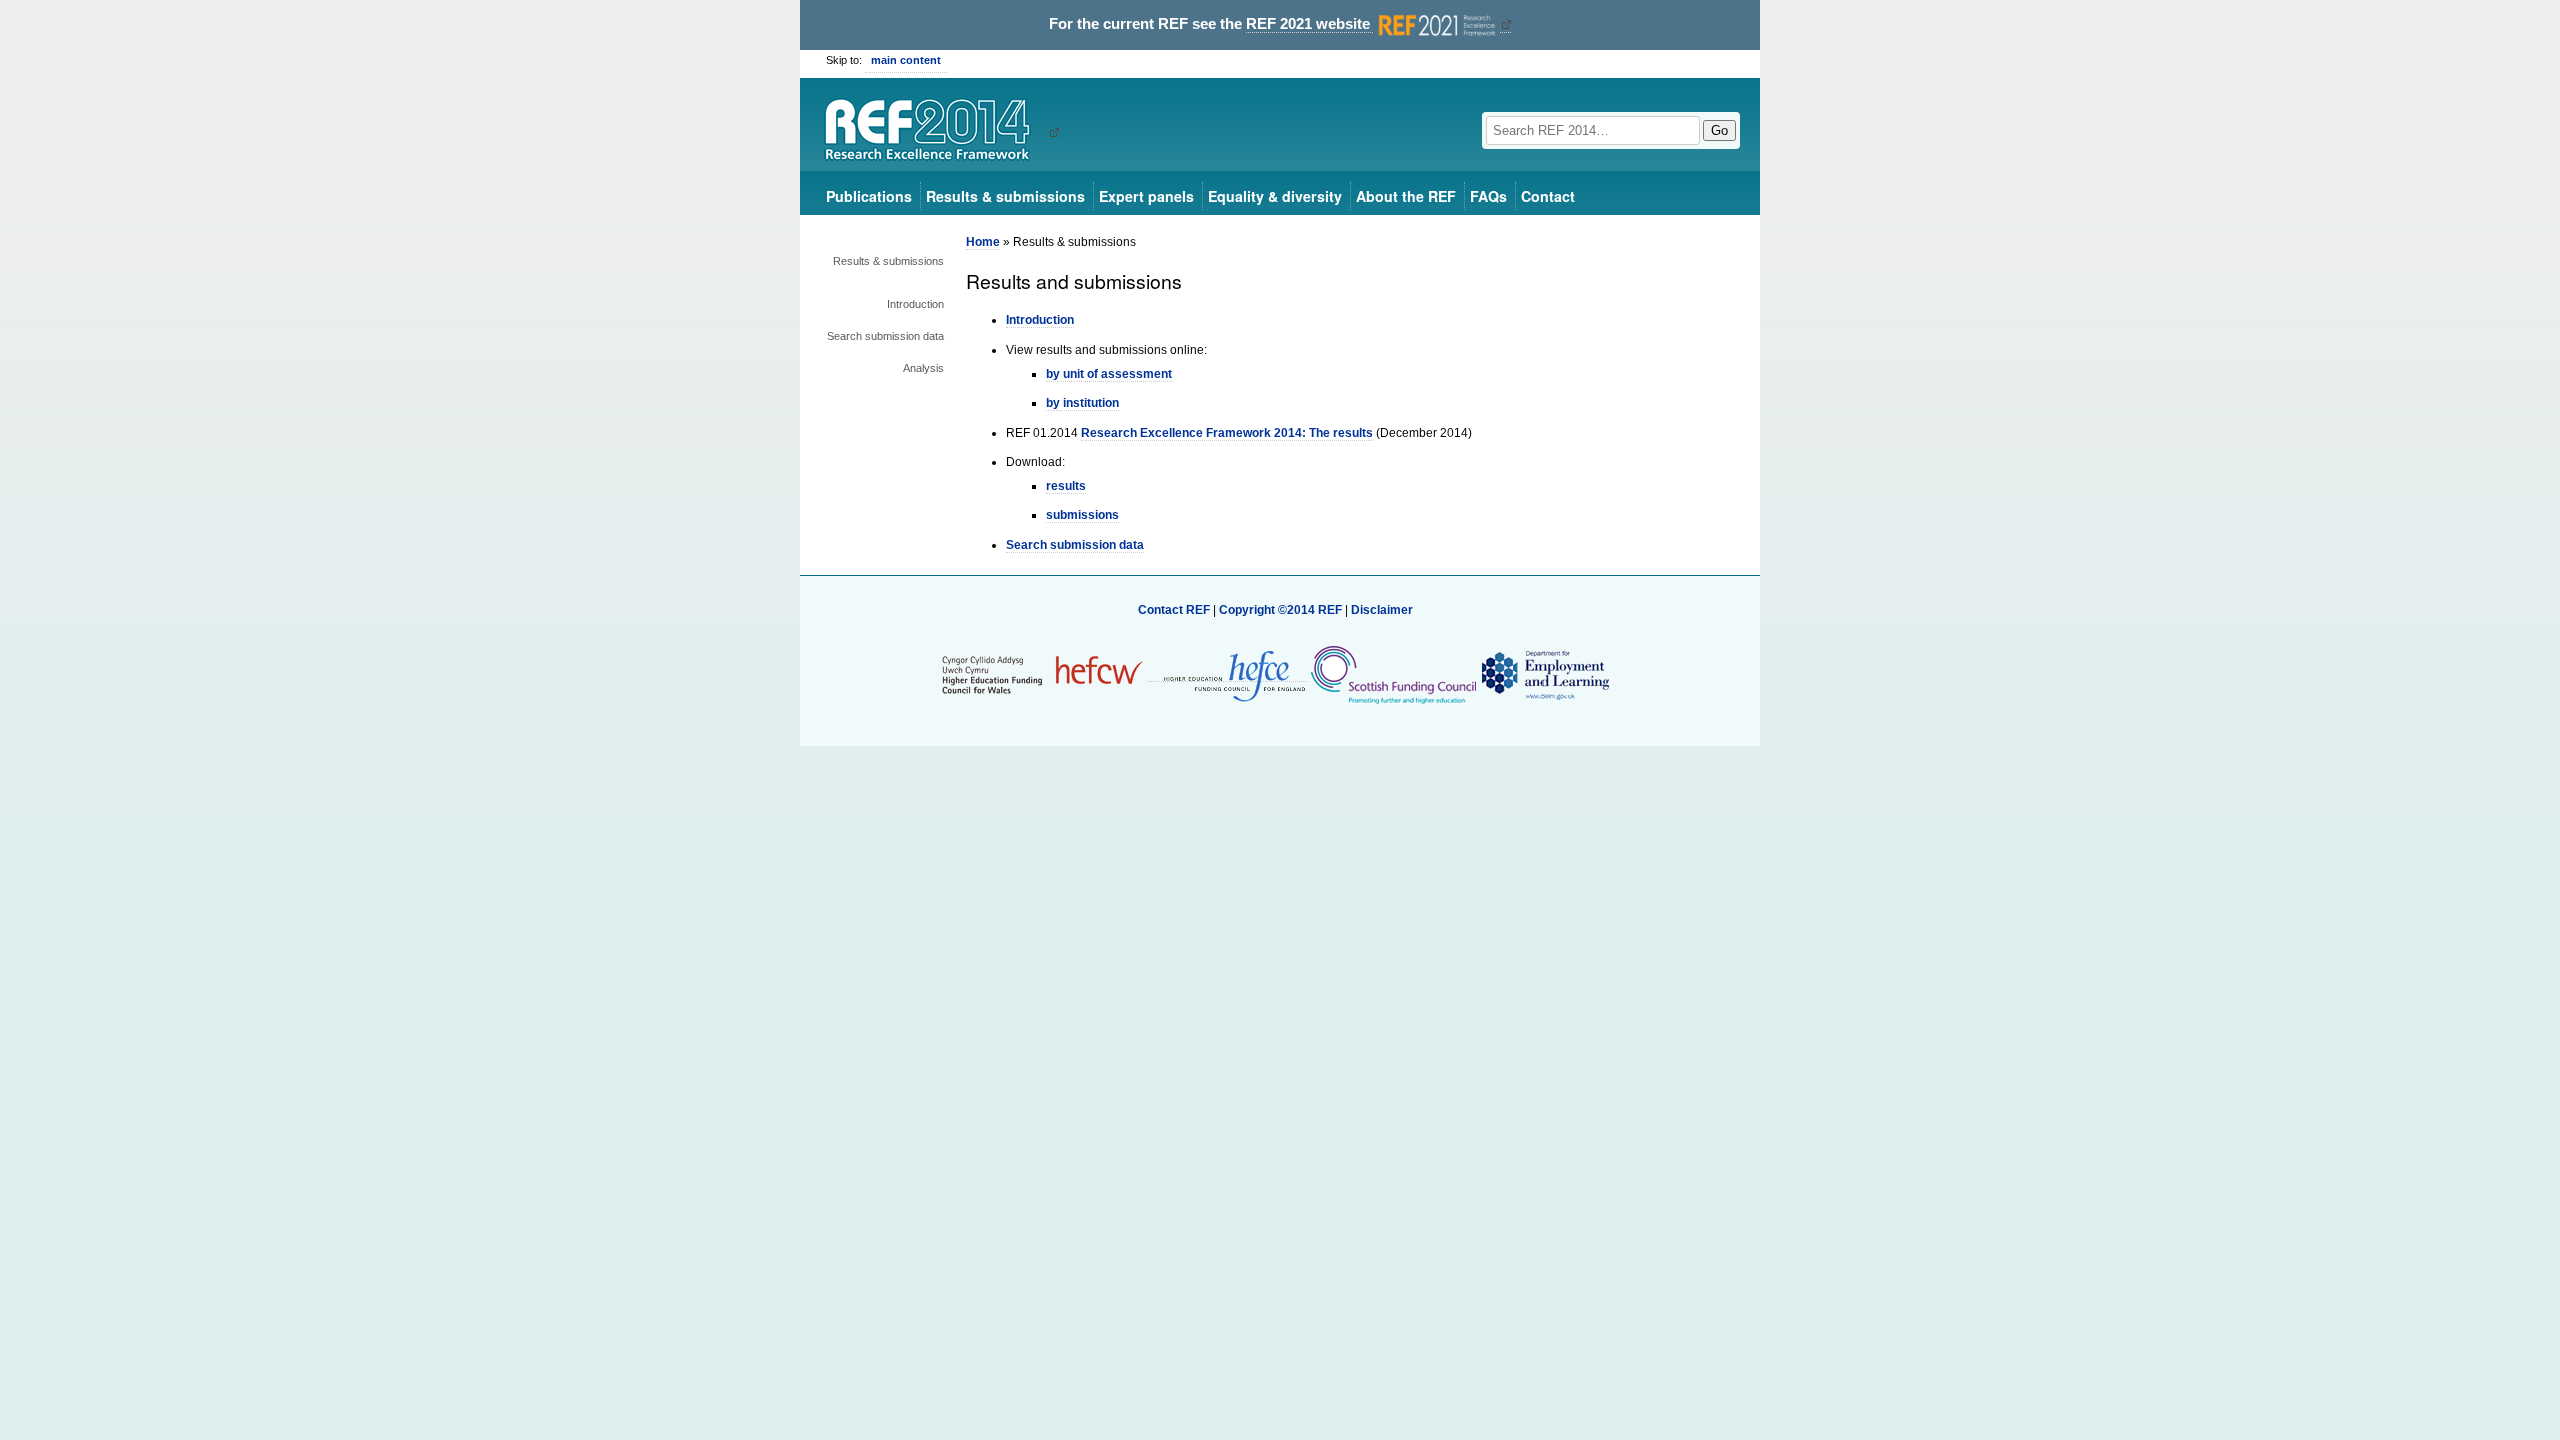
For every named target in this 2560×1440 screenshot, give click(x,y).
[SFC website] (1393, 674)
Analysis (923, 368)
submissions (1082, 515)
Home (983, 242)
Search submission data (885, 336)
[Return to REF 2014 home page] (934, 132)
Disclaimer (1382, 610)
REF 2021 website (1310, 24)
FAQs (1488, 196)
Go (1719, 130)
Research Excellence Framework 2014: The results (1227, 433)
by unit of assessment (1109, 374)
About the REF (1406, 196)
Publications (869, 196)
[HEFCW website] (1042, 674)
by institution (1082, 403)
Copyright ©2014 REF (1282, 610)
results (1066, 486)
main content (906, 60)
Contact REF (1174, 610)
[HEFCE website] (1228, 674)
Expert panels (1146, 196)
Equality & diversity (1275, 196)
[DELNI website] (1544, 674)
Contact (1548, 196)
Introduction (915, 304)
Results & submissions (1005, 196)
